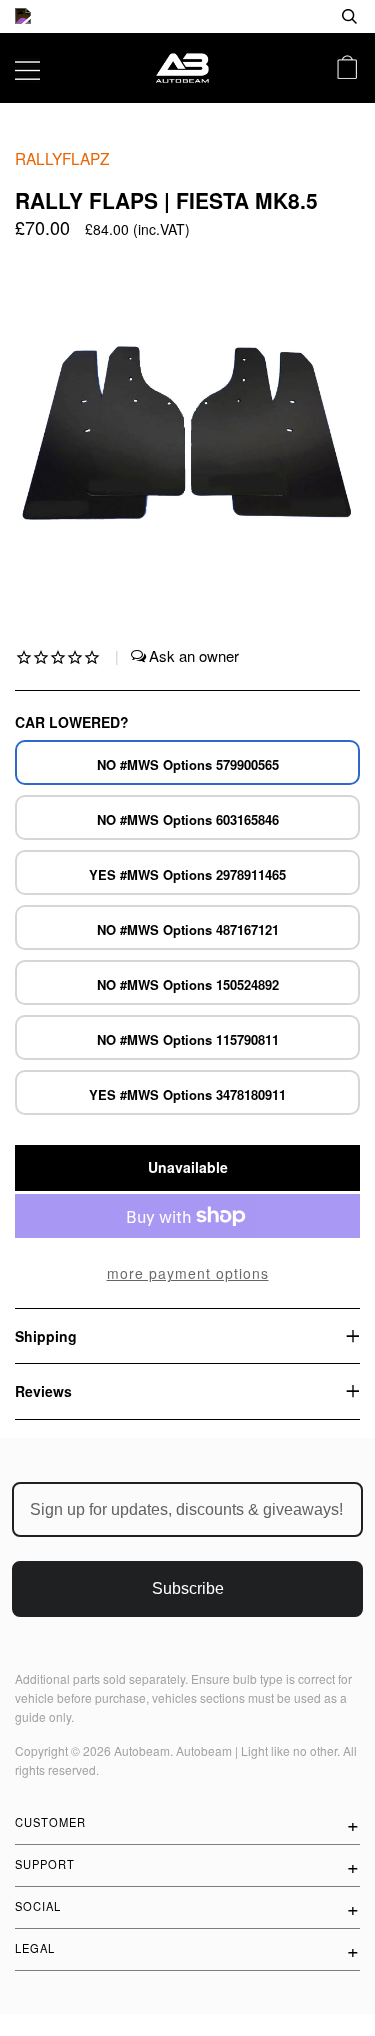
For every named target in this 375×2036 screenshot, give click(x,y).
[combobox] (285, 16)
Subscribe (188, 1588)
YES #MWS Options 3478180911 (187, 1094)
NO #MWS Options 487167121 (188, 929)
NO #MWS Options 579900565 (188, 764)
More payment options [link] (188, 1273)
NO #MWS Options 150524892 (188, 984)
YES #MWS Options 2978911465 (187, 874)
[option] (187, 16)
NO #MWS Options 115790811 (188, 1039)
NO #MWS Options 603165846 (188, 819)
